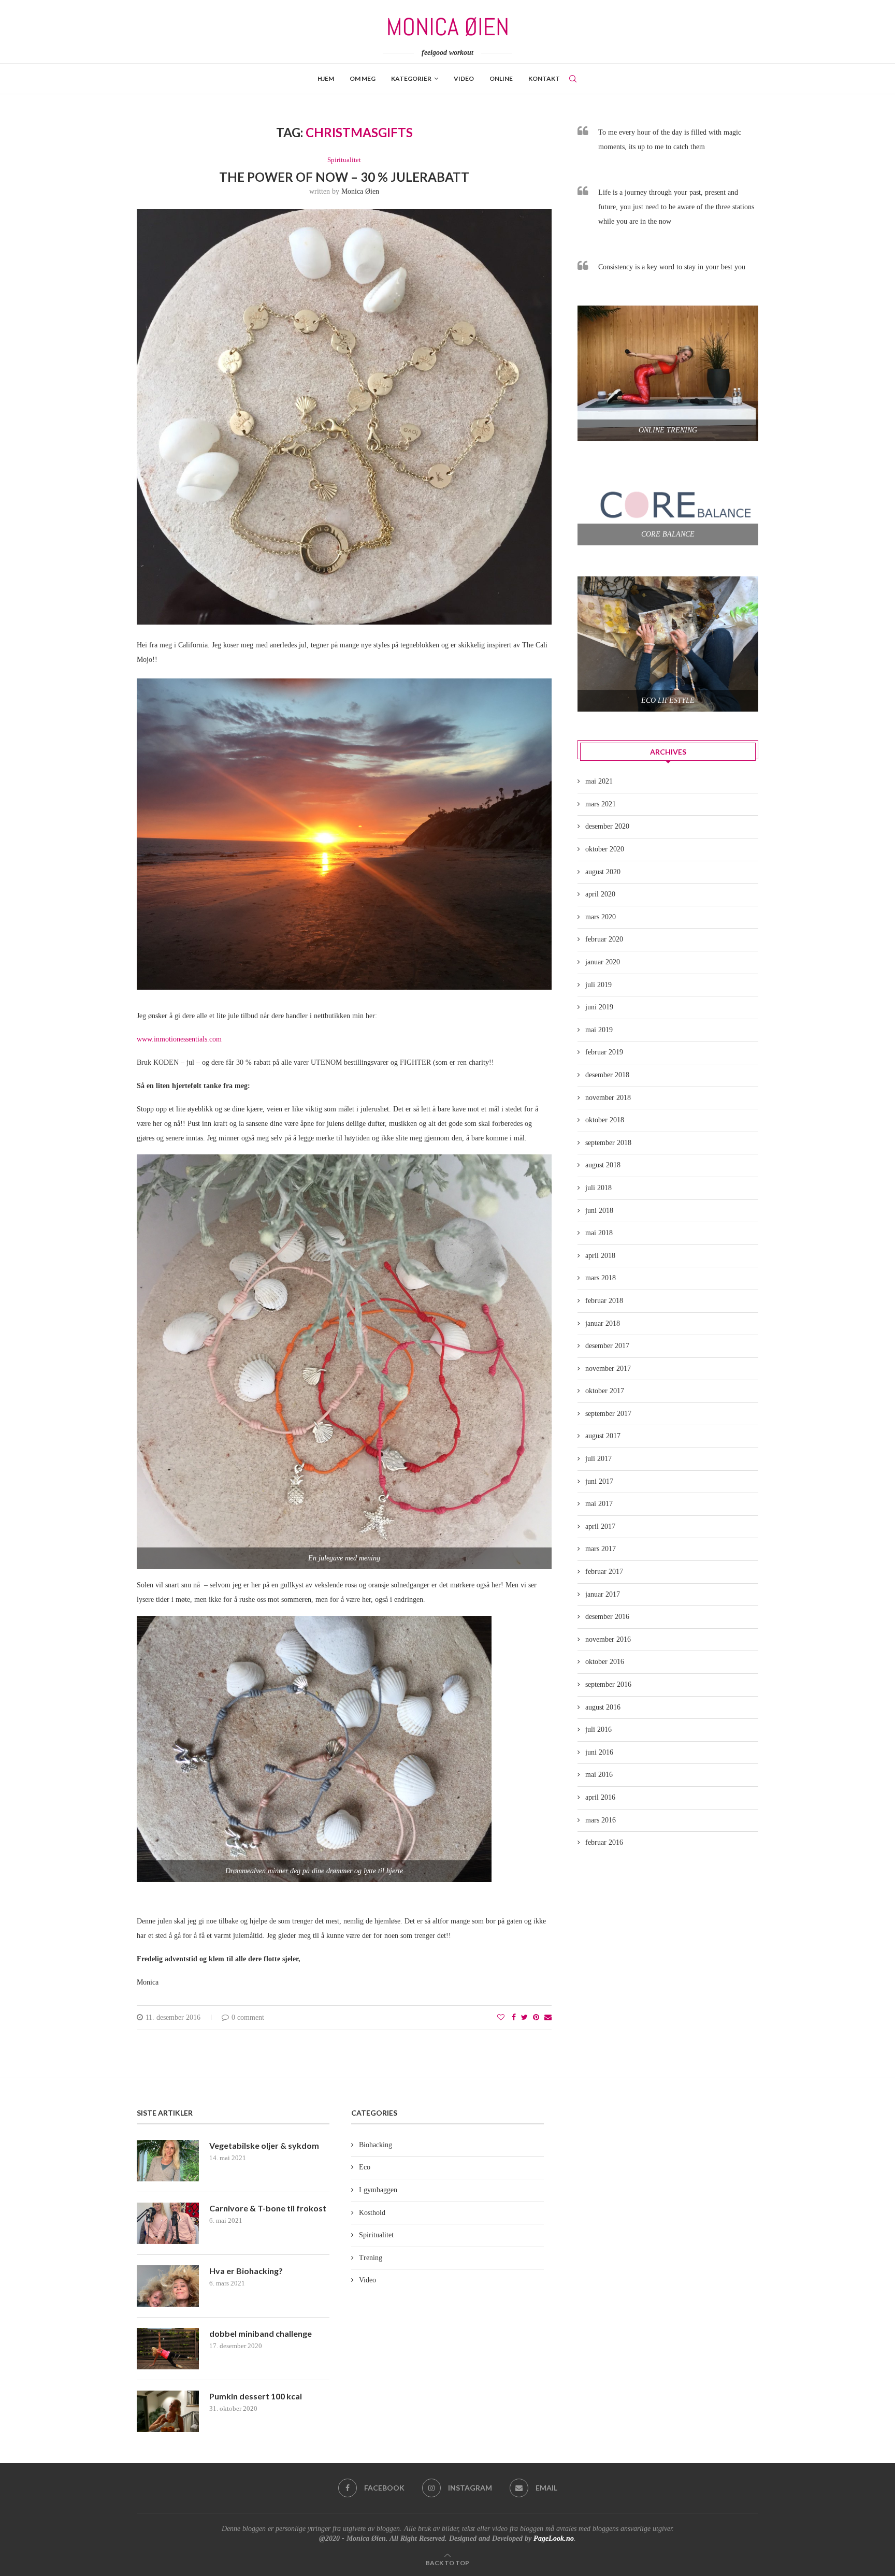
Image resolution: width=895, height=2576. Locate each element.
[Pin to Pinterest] (536, 2018)
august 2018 (603, 1165)
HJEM (326, 78)
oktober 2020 (605, 849)
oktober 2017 (605, 1391)
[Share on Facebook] (514, 2018)
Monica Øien (360, 191)
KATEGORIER (411, 78)
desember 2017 (607, 1346)
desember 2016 (607, 1617)
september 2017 (608, 1414)
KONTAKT (544, 78)
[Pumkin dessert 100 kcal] (168, 2411)
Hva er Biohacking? (246, 2271)
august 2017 (603, 1436)
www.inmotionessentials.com (179, 1039)
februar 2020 (604, 939)
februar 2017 (604, 1572)
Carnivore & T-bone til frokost (268, 2208)
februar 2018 (604, 1301)
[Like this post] (501, 2018)
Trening (371, 2258)
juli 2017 (598, 1459)
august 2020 (603, 872)
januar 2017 (603, 1594)
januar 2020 (603, 962)
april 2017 (600, 1526)
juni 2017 (599, 1481)
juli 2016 (598, 1730)
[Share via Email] (548, 2018)
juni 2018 (599, 1211)
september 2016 (608, 1684)
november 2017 (608, 1369)
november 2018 (608, 1098)
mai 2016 (599, 1775)
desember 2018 (607, 1075)
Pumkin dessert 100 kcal (256, 2396)
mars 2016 (601, 1820)
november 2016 (608, 1639)
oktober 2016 (605, 1662)
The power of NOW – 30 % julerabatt (344, 177)
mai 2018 (599, 1233)
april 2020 (600, 894)
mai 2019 (599, 1030)
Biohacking (376, 2145)
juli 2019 (598, 985)
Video (367, 2280)
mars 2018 (601, 1278)
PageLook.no (554, 2538)
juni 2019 (599, 1007)
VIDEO (464, 78)
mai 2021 (599, 781)
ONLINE (501, 78)
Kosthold (372, 2213)
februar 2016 (604, 1842)
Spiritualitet (344, 160)
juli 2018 (598, 1188)
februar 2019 (604, 1052)
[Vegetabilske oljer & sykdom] (168, 2161)
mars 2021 (601, 804)
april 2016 (600, 1797)
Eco (365, 2167)
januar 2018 (603, 1323)
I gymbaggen (378, 2190)
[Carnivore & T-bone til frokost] (168, 2223)
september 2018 (608, 1143)
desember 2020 (607, 826)
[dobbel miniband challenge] (168, 2349)
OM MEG (363, 78)
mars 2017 (601, 1549)
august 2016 (603, 1707)
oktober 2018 (605, 1120)
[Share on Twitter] (524, 2018)
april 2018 (600, 1256)
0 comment (248, 2017)
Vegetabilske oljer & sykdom (264, 2145)
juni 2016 (599, 1752)
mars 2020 (601, 917)
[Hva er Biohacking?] (168, 2286)
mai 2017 (599, 1504)
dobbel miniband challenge (261, 2333)
